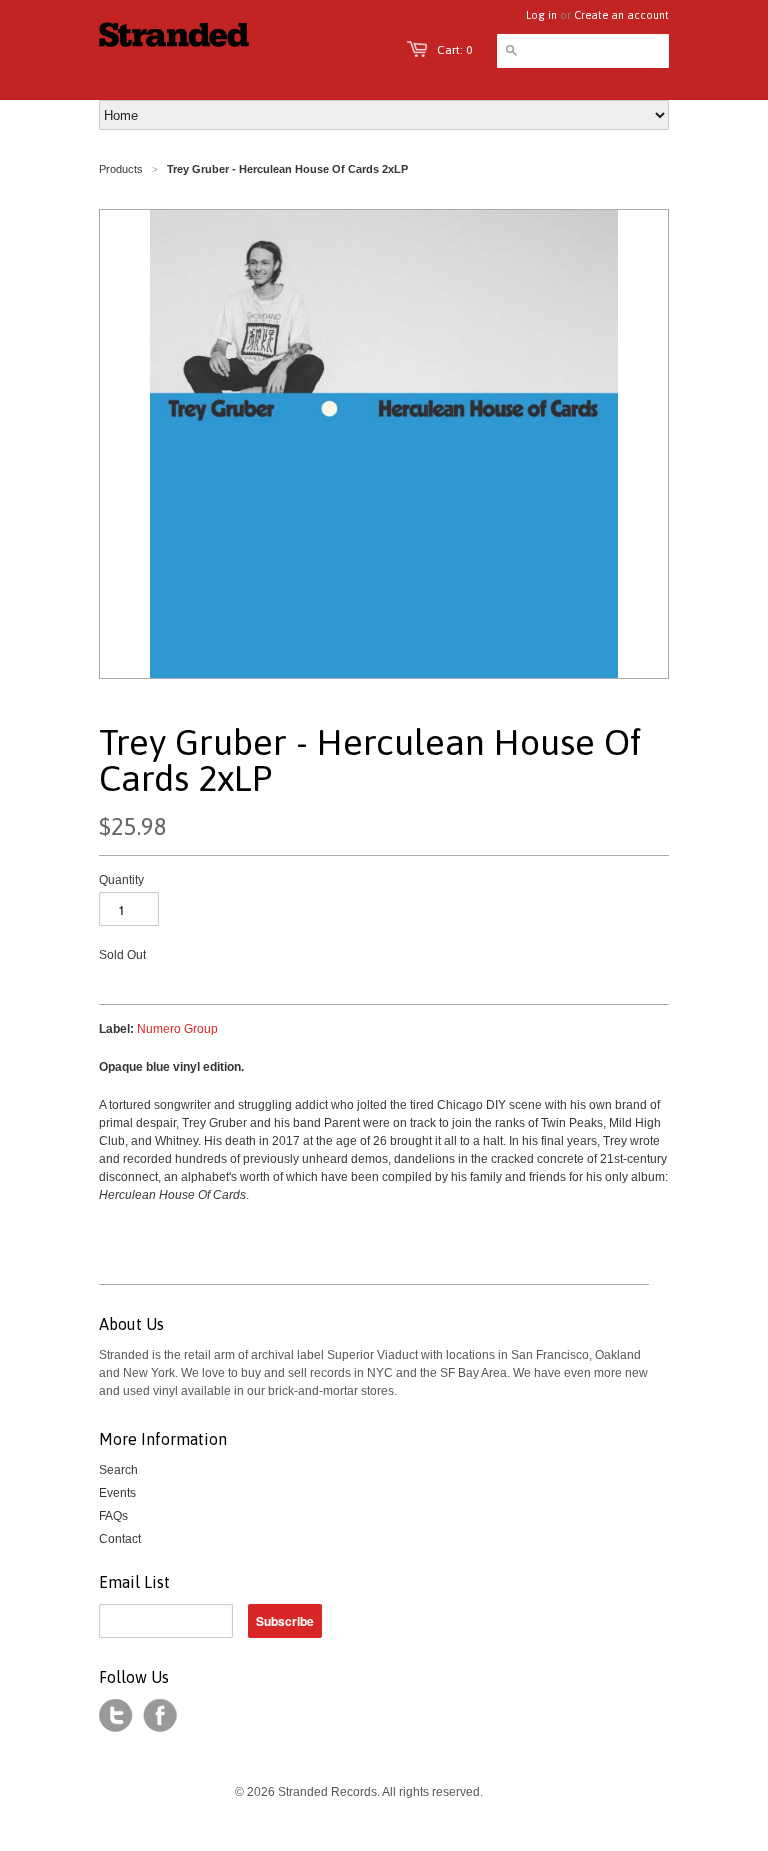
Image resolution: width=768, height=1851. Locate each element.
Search (118, 1470)
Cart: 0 (454, 50)
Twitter (116, 1716)
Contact (120, 1539)
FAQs (113, 1516)
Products (121, 169)
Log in (541, 15)
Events (117, 1493)
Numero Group (177, 1029)
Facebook (160, 1716)
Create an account (621, 15)
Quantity (121, 880)
